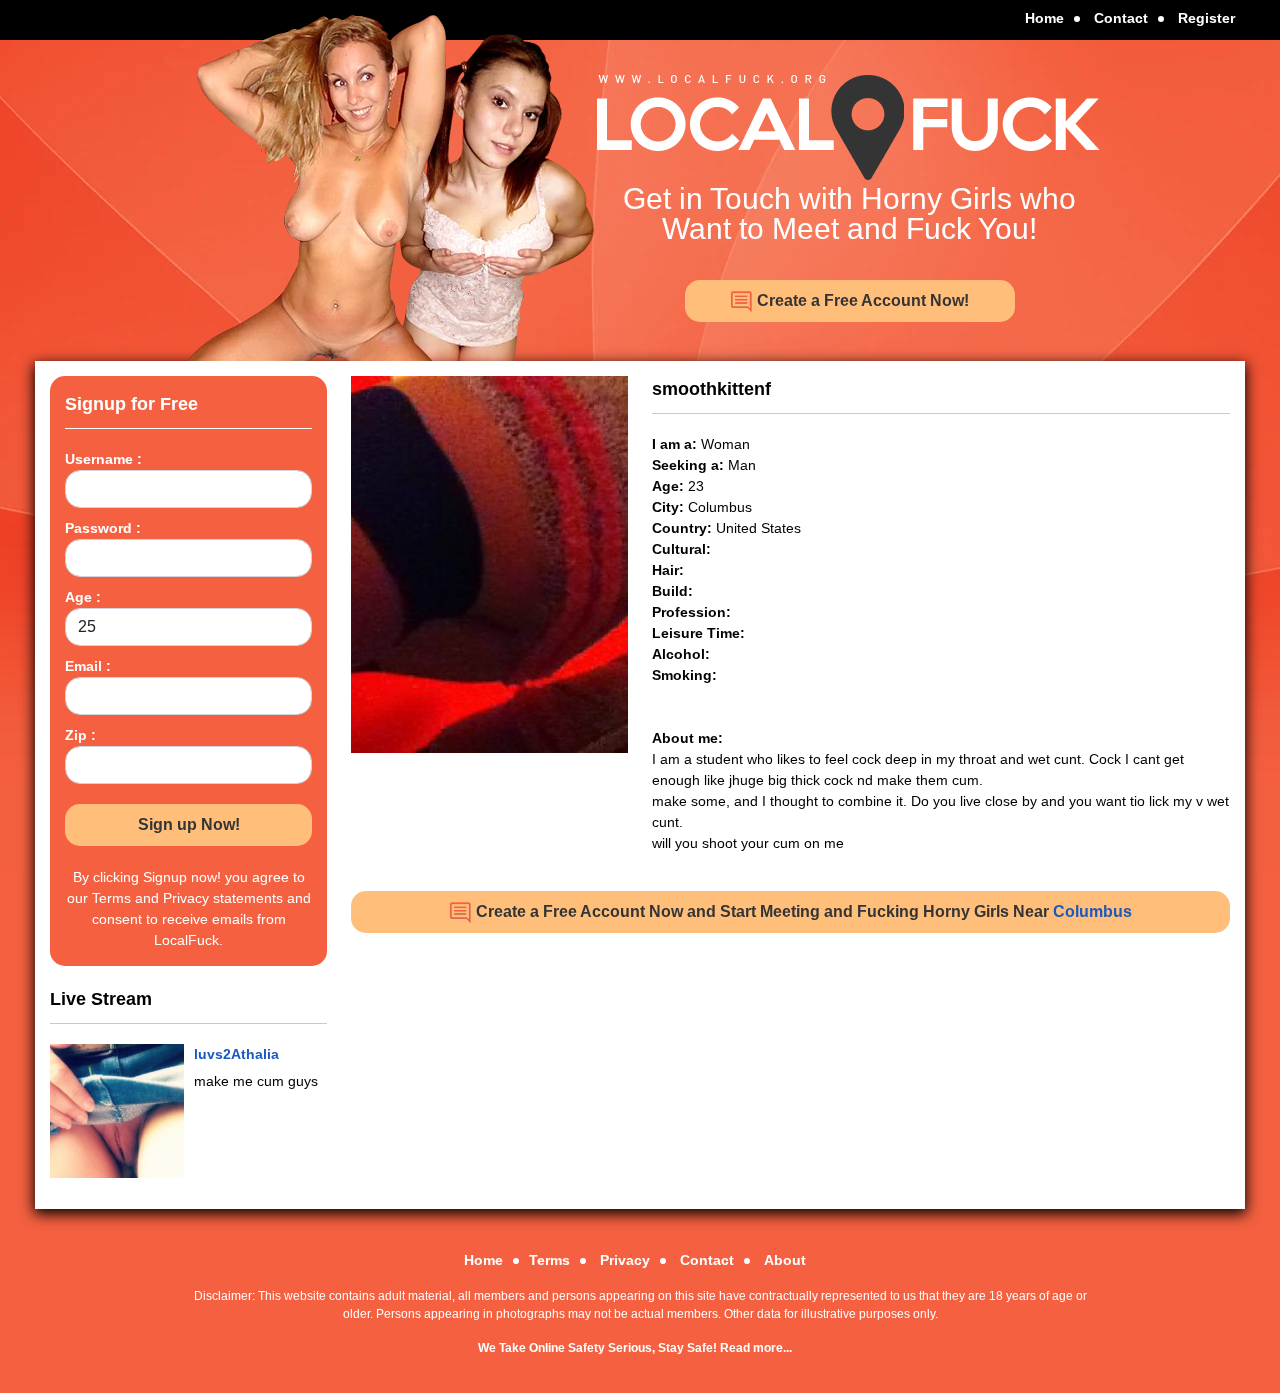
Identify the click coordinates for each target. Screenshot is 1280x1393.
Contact (1121, 18)
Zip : (80, 735)
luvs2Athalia (236, 1054)
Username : (103, 459)
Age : (83, 597)
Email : (88, 666)
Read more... (756, 1348)
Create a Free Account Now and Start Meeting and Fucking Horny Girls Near (802, 911)
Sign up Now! (189, 824)
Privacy (625, 1260)
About (785, 1260)
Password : (103, 528)
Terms (549, 1260)
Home (1044, 18)
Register (1206, 18)
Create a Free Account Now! (861, 300)
